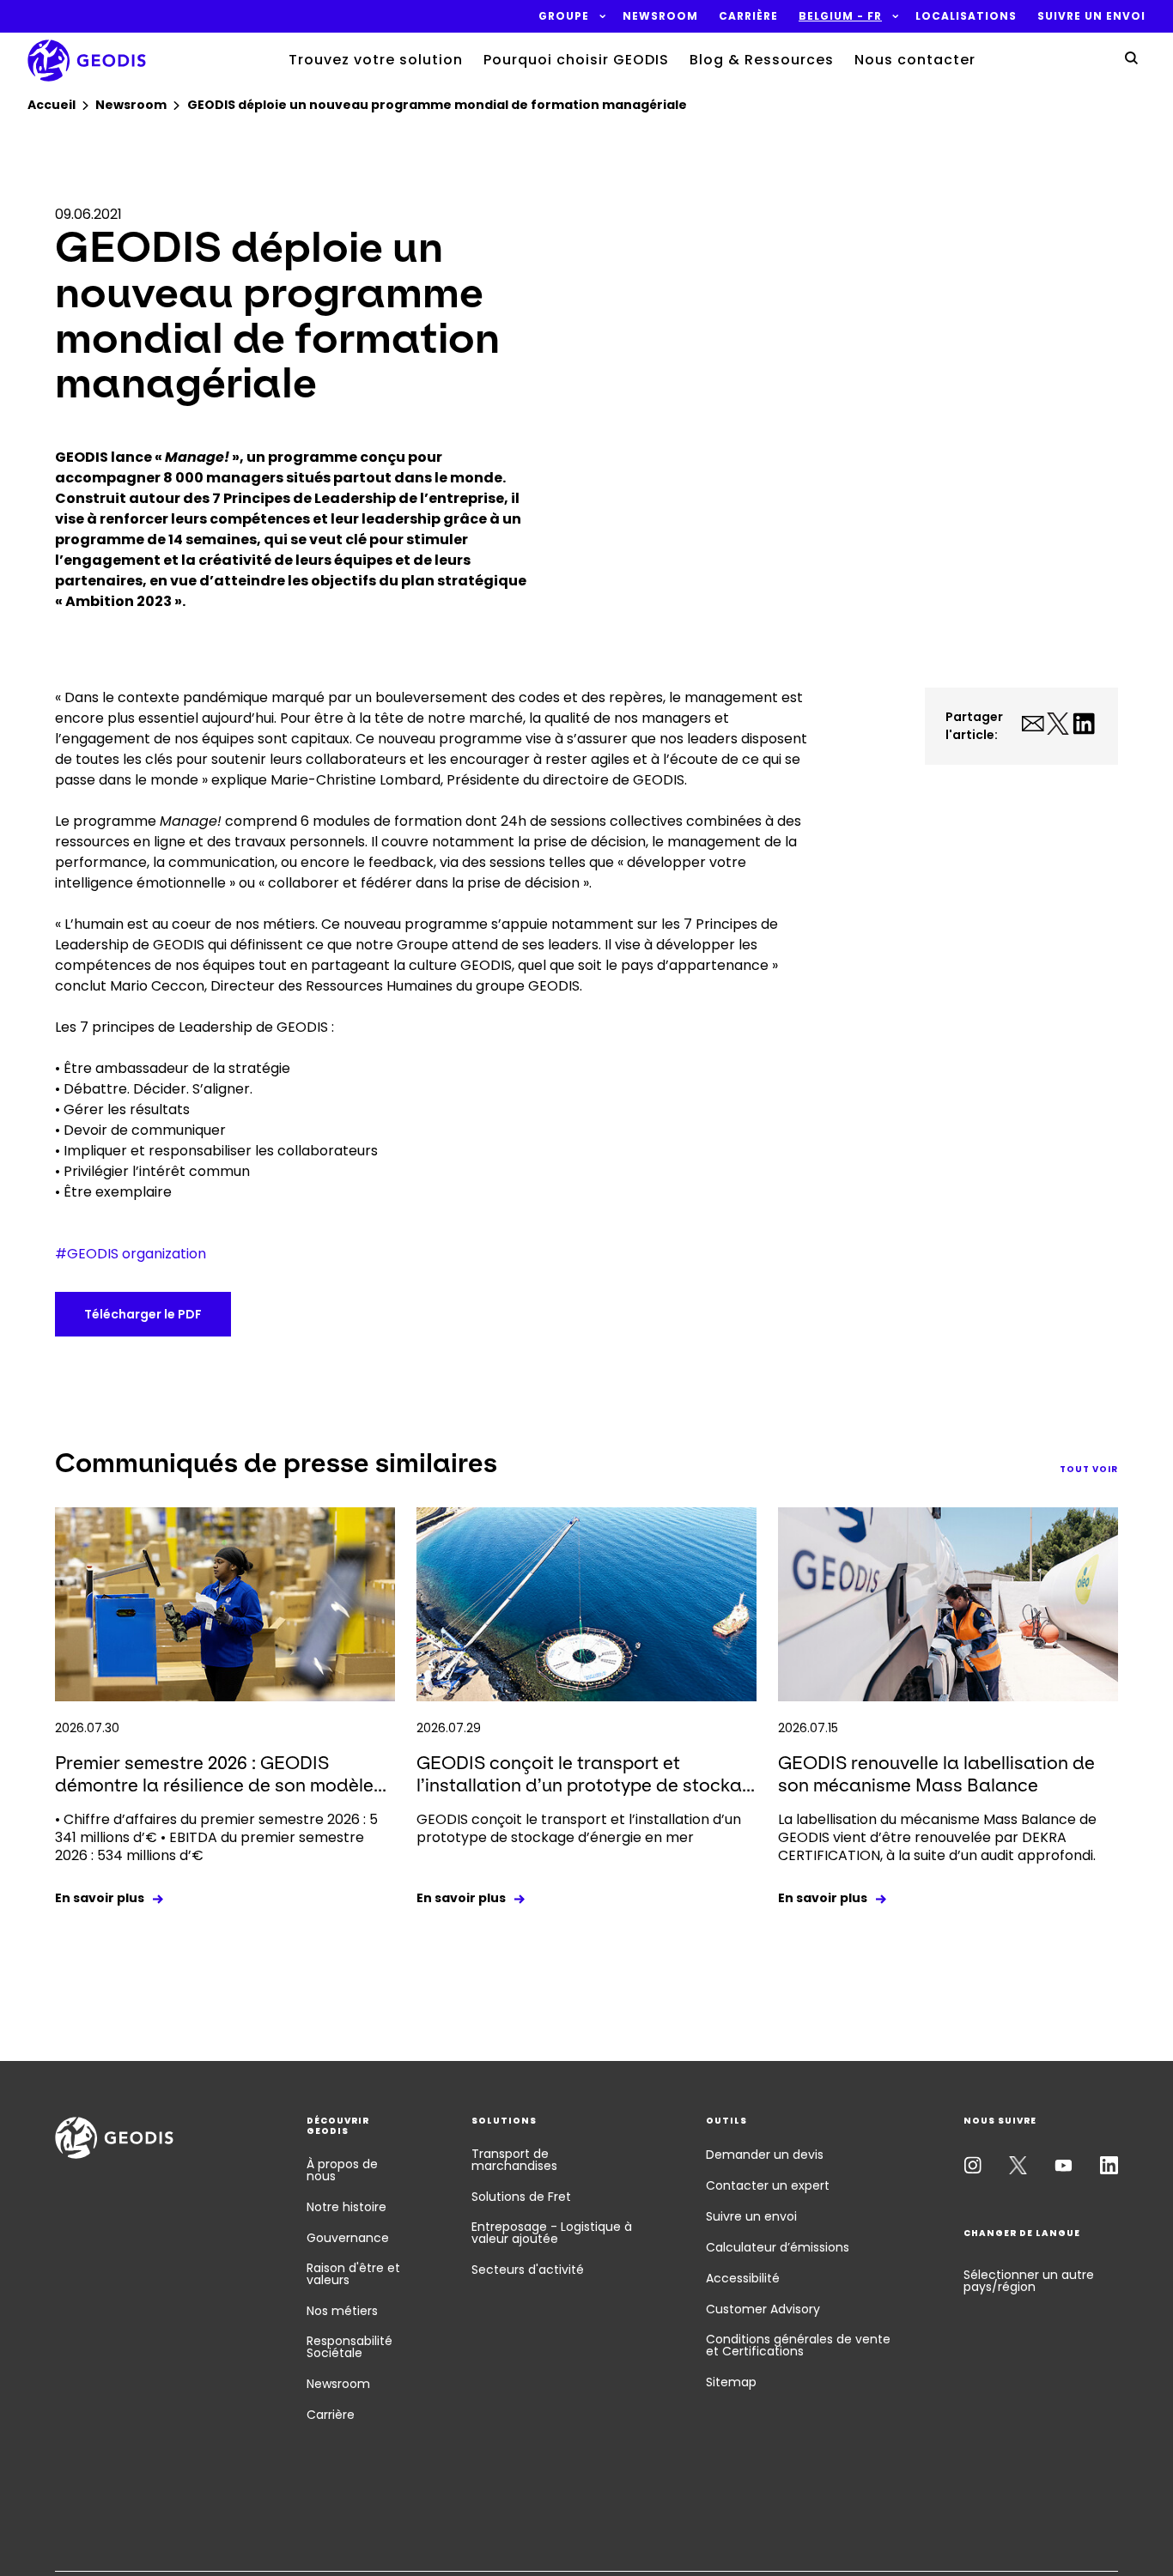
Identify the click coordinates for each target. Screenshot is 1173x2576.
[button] (564, 16)
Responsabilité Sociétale (349, 2347)
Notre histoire (346, 2207)
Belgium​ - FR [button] (840, 16)
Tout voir (1089, 1469)
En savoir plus (100, 1898)
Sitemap (731, 2382)
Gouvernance (348, 2238)
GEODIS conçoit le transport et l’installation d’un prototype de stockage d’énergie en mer (579, 1828)
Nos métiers (342, 2311)
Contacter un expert (768, 2185)
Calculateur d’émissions (778, 2247)
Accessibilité (743, 2278)
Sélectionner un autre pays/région (1029, 2281)
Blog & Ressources (762, 60)
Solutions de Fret (521, 2197)
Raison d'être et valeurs (353, 2274)
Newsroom (338, 2384)
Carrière (331, 2415)
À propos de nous (342, 2170)
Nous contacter (915, 60)
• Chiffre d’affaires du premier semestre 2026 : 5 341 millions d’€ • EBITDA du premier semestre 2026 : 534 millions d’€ (216, 1837)
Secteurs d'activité (528, 2270)
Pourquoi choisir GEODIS (576, 60)
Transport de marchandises (514, 2160)
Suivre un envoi (751, 2216)
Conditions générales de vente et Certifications (798, 2345)
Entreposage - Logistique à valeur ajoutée (552, 2233)
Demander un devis (765, 2155)
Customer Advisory (763, 2309)
